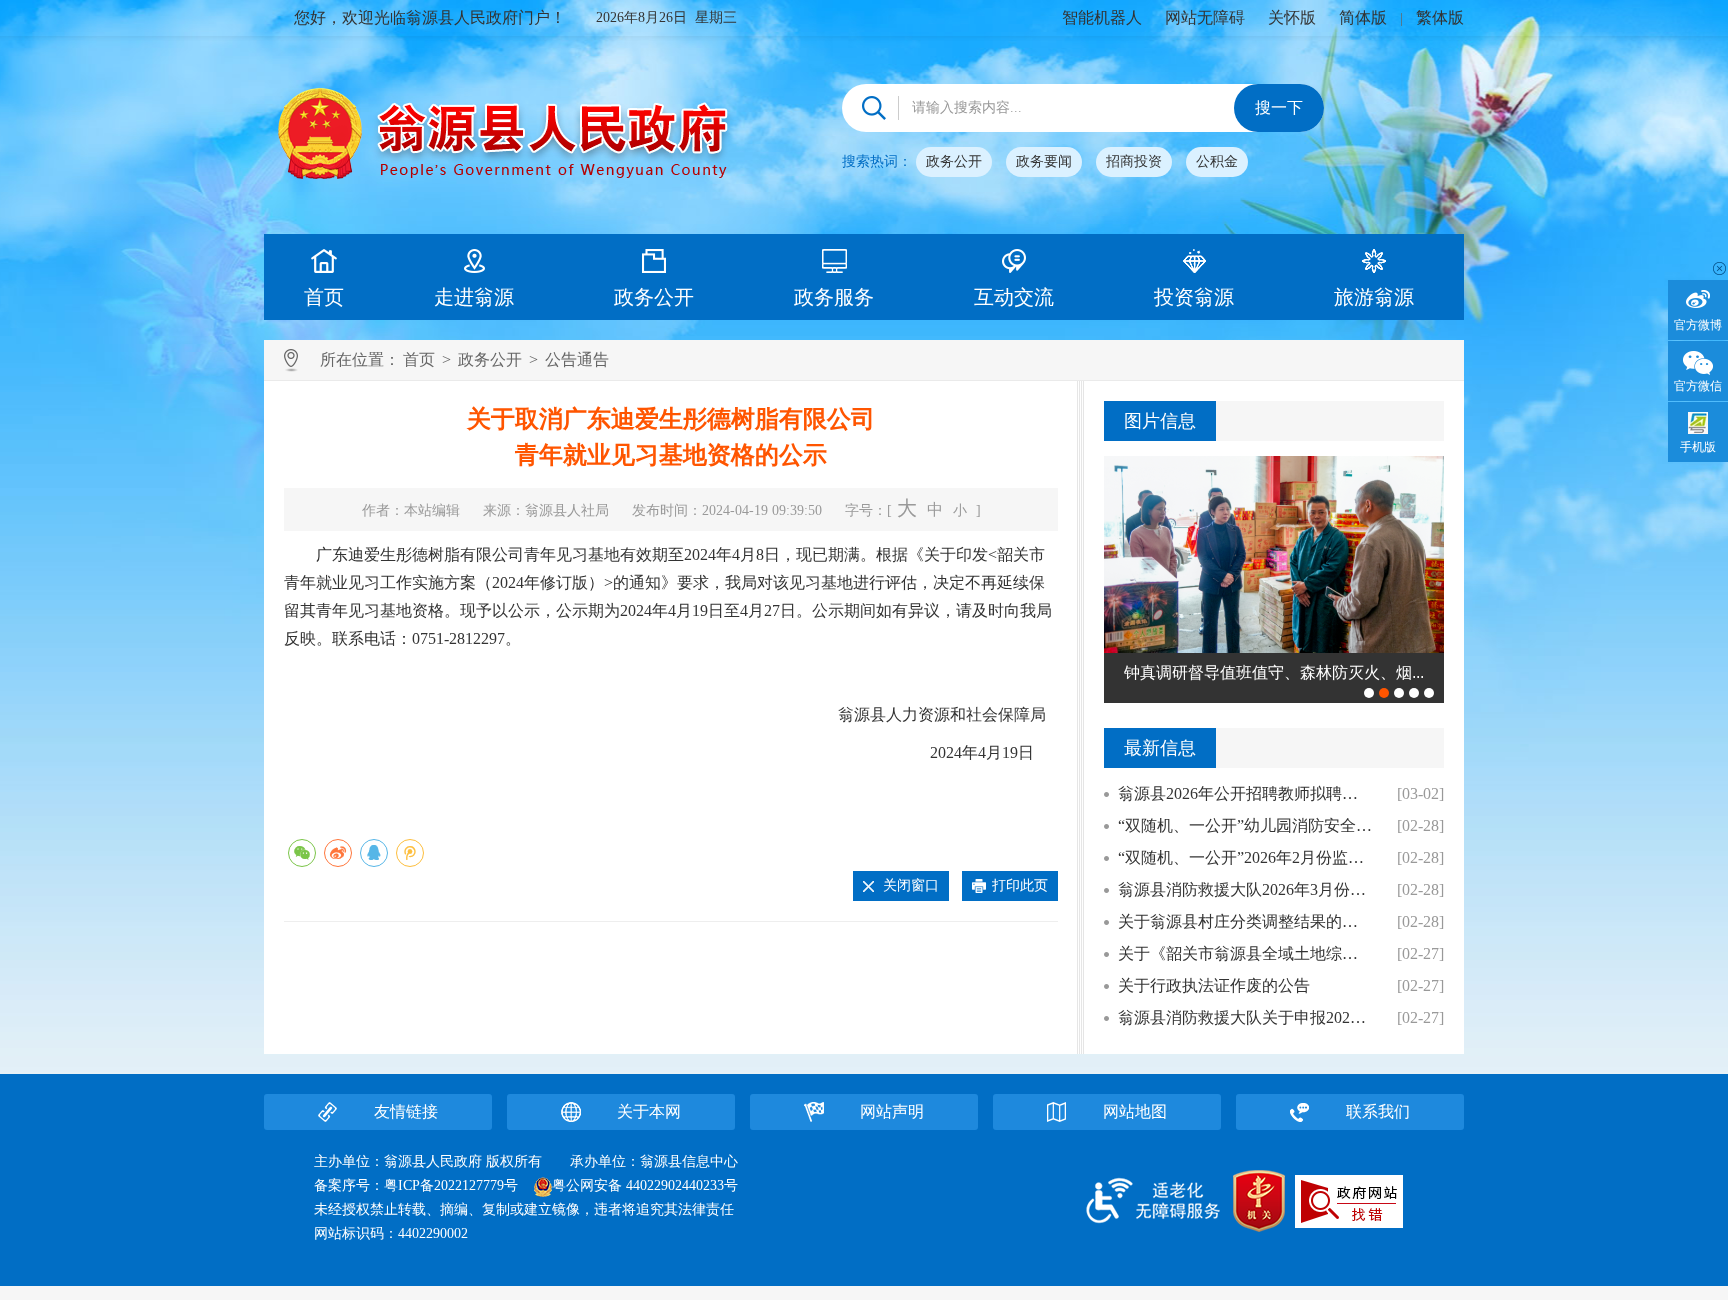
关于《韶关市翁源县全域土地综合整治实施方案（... (1245, 953)
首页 (324, 297)
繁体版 (1440, 17)
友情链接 (406, 1111)
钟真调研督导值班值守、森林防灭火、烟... (1274, 672)
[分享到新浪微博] (338, 853)
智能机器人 (1102, 17)
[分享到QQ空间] (410, 853)
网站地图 (1135, 1111)
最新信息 (1160, 748)
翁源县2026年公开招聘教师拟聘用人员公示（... (1245, 793)
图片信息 (1160, 421)
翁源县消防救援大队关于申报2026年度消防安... (1245, 1017)
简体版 (1363, 17)
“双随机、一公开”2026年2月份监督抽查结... (1245, 857)
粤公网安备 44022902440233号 (645, 1185)
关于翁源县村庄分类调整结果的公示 (1245, 921)
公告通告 (577, 359)
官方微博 (1698, 325)
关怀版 (1292, 17)
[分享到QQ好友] (374, 853)
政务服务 (834, 297)
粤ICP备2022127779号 (451, 1185)
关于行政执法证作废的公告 (1214, 985)
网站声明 (892, 1111)
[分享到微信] (302, 853)
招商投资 (1134, 161)
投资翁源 (1194, 297)
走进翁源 (474, 297)
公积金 (1217, 161)
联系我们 (1378, 1111)
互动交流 (1014, 297)
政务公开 (954, 161)
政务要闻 (1044, 161)
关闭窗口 (911, 885)
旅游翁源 (1374, 297)
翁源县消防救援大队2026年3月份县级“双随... (1245, 889)
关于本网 (649, 1111)
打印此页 (1020, 885)
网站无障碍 (1205, 17)
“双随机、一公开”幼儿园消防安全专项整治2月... (1245, 825)
